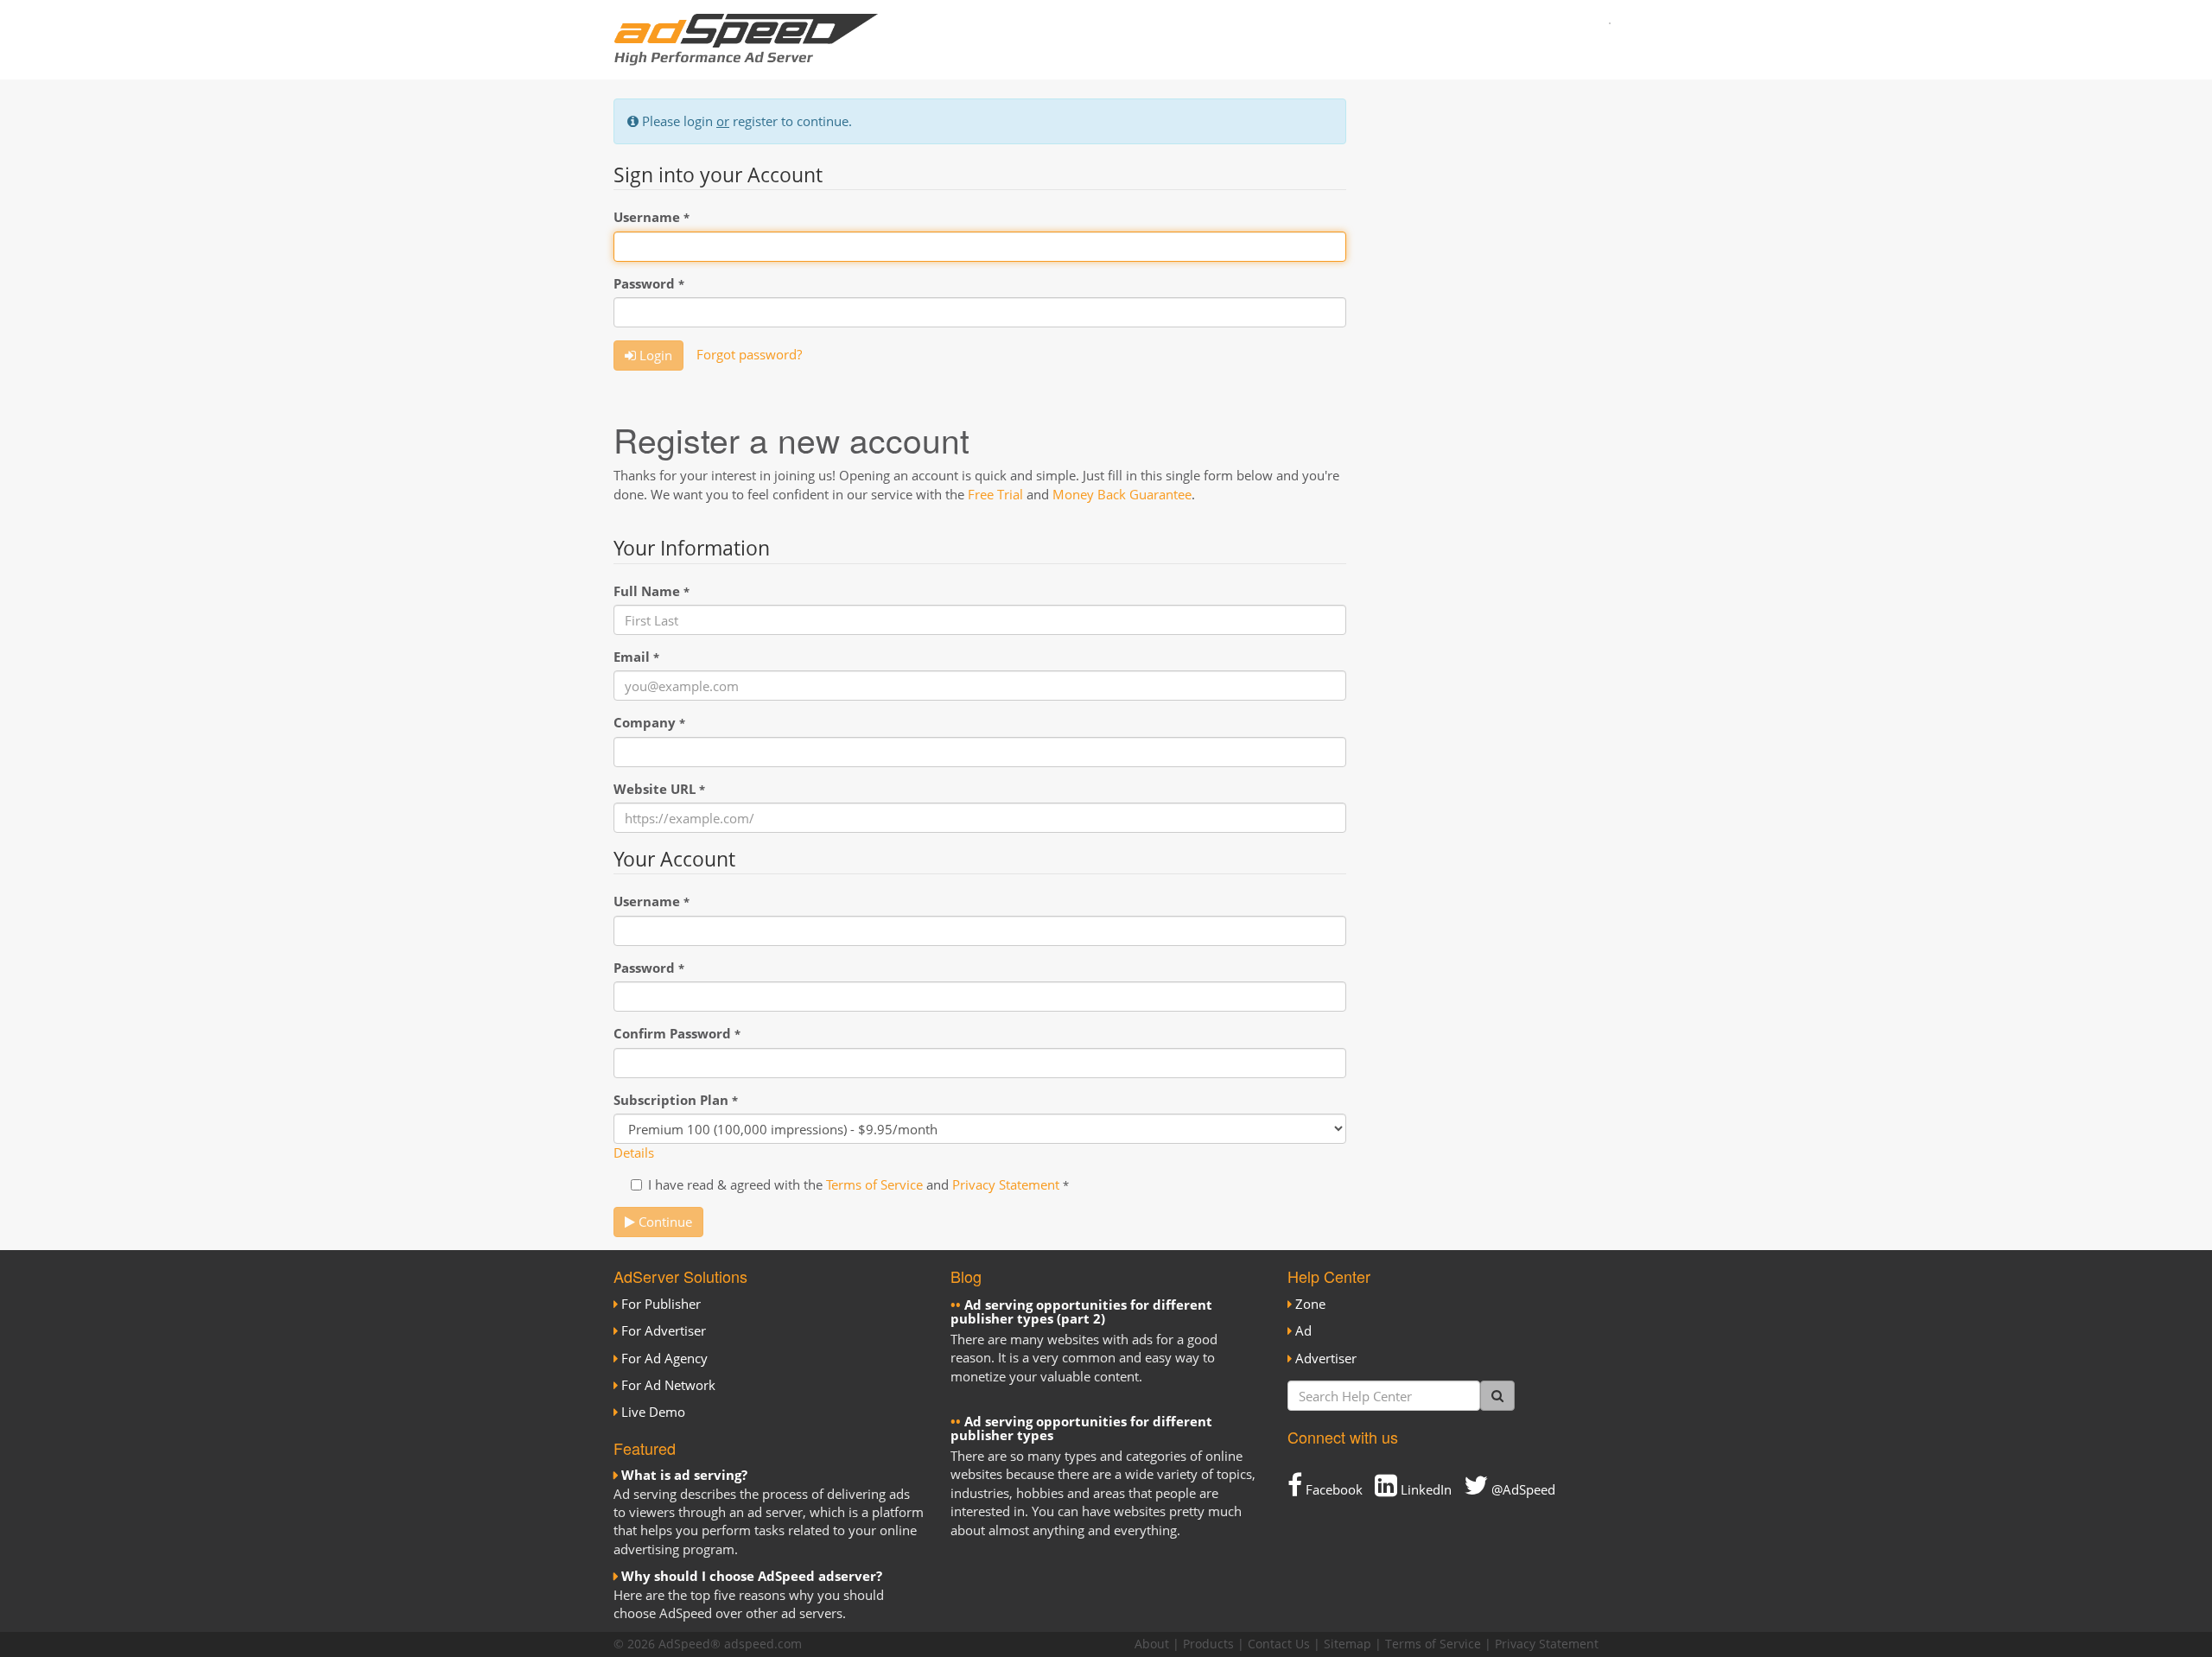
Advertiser (1326, 1358)
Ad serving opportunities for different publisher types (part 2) (1081, 1312)
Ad (1303, 1330)
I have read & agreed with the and (858, 1184)
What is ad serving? (684, 1475)
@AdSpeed (1522, 1489)
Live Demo (653, 1412)
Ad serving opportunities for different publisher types (1081, 1428)
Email (636, 657)
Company (649, 722)
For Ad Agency (664, 1358)
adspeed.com (763, 1644)
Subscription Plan (676, 1100)
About (1152, 1644)
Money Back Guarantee (1122, 494)
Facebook (1332, 1489)
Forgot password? (749, 354)
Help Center (1329, 1276)
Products (1208, 1644)
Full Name (652, 591)
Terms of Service (874, 1184)
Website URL (659, 789)
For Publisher (661, 1304)
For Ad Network (668, 1385)
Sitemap (1348, 1644)
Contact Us (1279, 1644)
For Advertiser (664, 1330)
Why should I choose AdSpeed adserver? (752, 1576)
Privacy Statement (1006, 1184)
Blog (966, 1276)
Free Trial (995, 494)
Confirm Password (677, 1033)
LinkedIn (1424, 1489)
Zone (1310, 1304)
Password (649, 283)
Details (634, 1152)
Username (652, 217)
